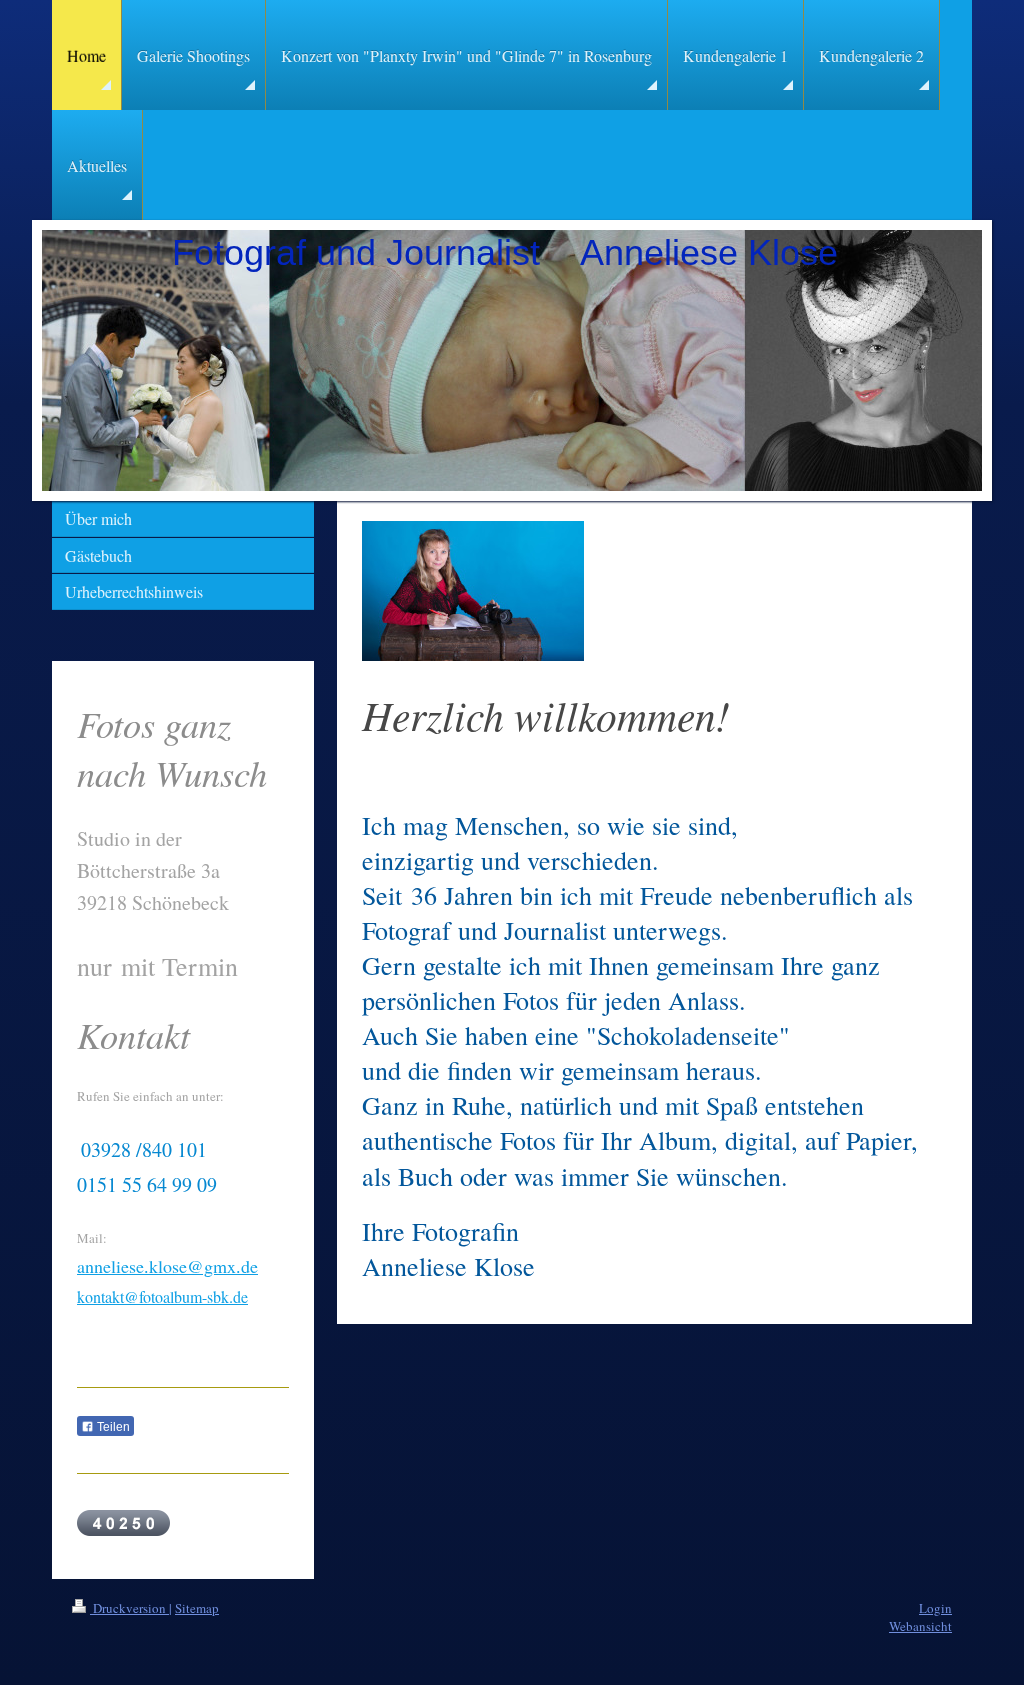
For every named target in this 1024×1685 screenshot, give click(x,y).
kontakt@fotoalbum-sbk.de (162, 1296)
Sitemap (197, 1608)
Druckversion (129, 1608)
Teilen (112, 1427)
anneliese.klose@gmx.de (167, 1266)
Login (935, 1608)
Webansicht (920, 1626)
